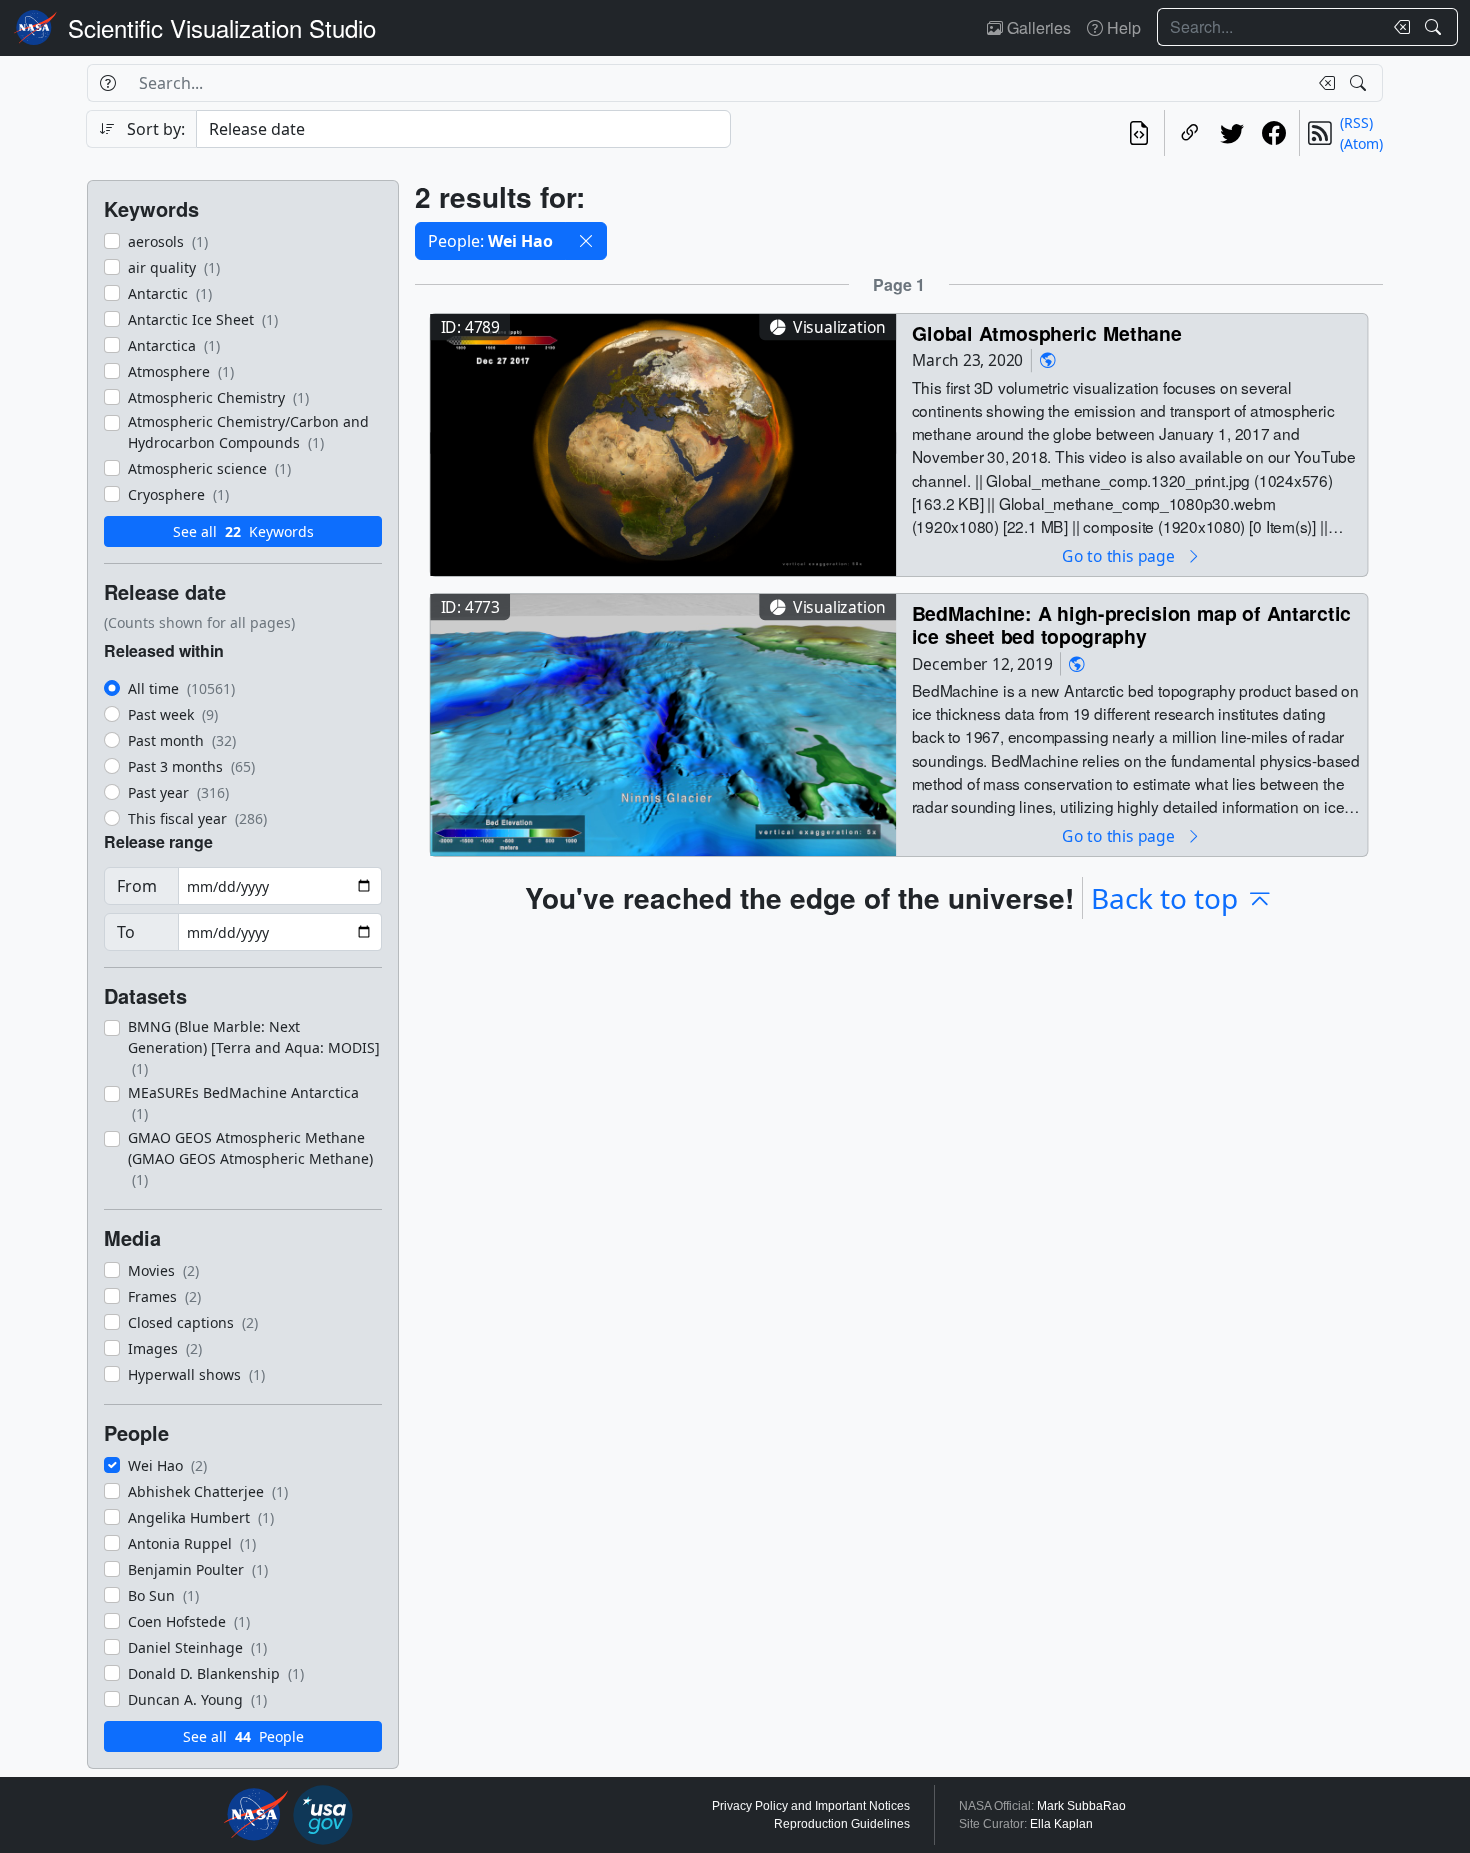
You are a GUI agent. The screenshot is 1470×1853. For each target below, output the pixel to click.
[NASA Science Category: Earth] (1048, 360)
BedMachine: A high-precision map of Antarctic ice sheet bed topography (1131, 624)
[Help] (107, 83)
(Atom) (1361, 143)
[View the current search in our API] (1139, 133)
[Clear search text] (1398, 27)
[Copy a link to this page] (1190, 133)
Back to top (1164, 898)
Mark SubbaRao (1081, 1806)
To (126, 932)
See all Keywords (243, 531)
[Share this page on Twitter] (1232, 133)
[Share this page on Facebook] (1274, 133)
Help (1122, 27)
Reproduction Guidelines (842, 1824)
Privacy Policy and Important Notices (811, 1806)
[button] (586, 241)
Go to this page (1120, 555)
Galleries (1037, 27)
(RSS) (1356, 122)
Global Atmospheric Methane (1047, 332)
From (137, 886)
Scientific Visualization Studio (222, 27)
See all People (243, 1736)
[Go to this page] (663, 442)
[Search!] (1435, 27)
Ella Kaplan (1061, 1824)
